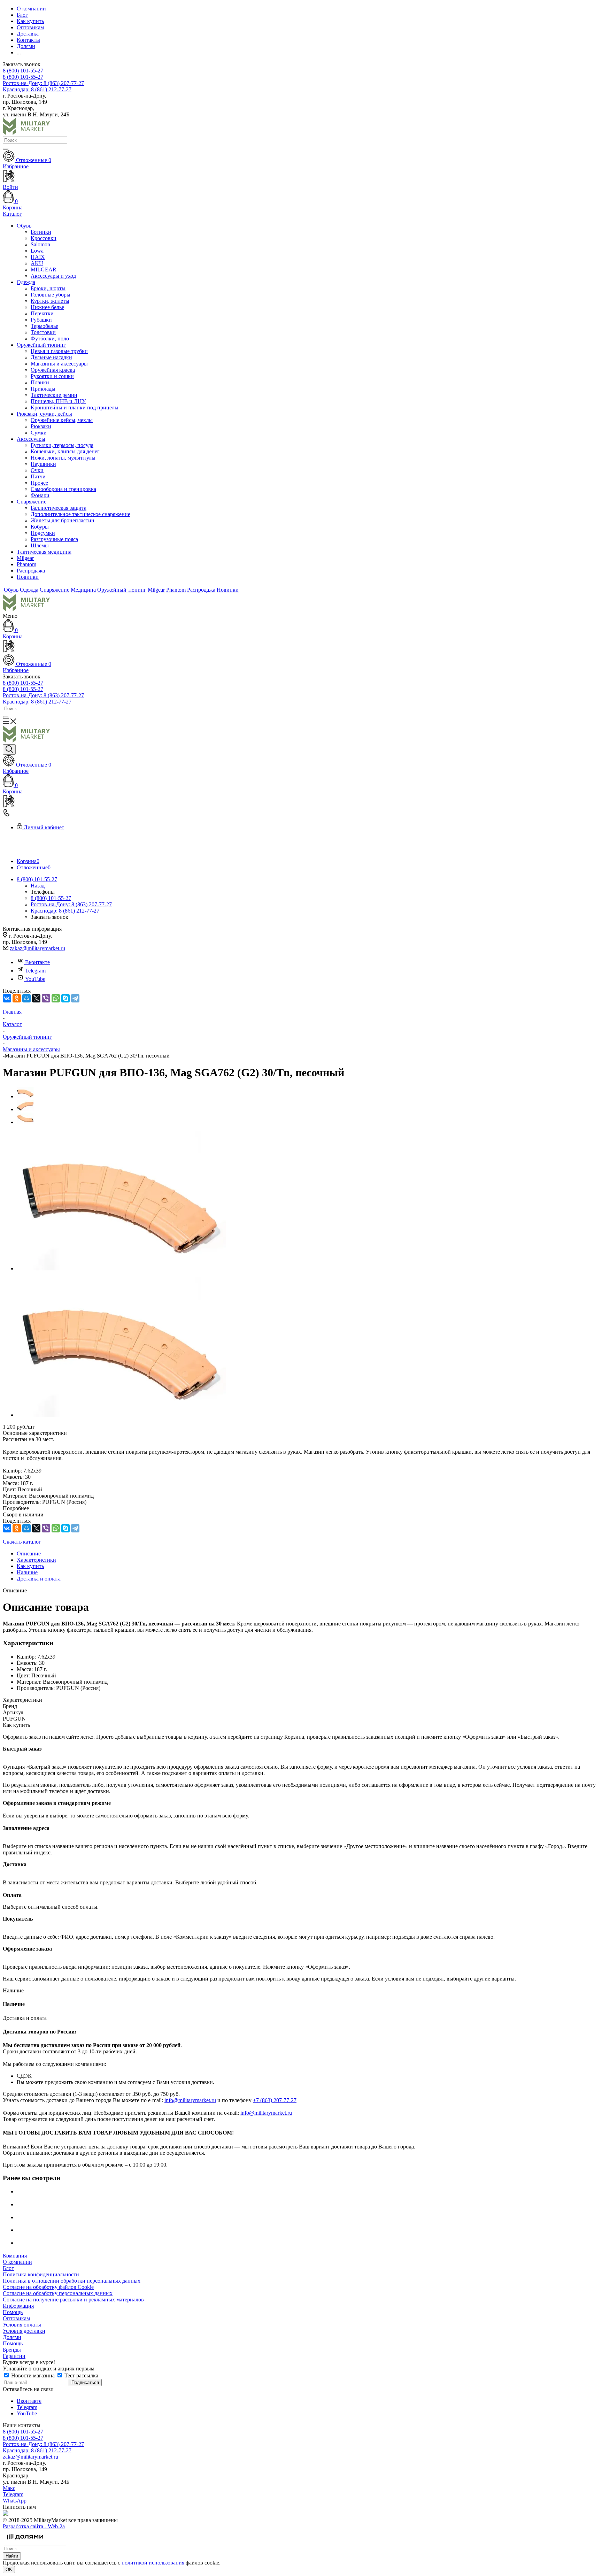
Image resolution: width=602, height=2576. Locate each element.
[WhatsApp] (56, 998)
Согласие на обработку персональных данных (58, 2293)
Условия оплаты (22, 2325)
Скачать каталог (22, 1542)
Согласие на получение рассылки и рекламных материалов (73, 2300)
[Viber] (46, 998)
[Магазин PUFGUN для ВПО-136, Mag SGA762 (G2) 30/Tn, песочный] (121, 1268)
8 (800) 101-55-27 (23, 71)
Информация (18, 2306)
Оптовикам (16, 2318)
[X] (36, 998)
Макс (9, 2488)
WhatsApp (15, 2501)
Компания (15, 2256)
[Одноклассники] (17, 998)
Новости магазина (33, 2375)
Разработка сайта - (34, 2526)
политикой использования (153, 2563)
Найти (12, 2556)
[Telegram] (75, 998)
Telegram (35, 971)
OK (9, 2570)
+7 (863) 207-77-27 (275, 2100)
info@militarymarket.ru (190, 2100)
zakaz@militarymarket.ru (37, 948)
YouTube (35, 979)
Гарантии (14, 2356)
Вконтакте (37, 962)
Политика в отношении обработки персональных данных (72, 2281)
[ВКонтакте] (7, 998)
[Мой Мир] (26, 998)
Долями (12, 2337)
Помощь (13, 2312)
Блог (8, 2268)
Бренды (12, 2350)
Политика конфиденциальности (41, 2274)
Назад (38, 886)
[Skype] (65, 998)
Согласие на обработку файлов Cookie (48, 2287)
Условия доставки (24, 2331)
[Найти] (6, 149)
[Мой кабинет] (301, 647)
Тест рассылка (81, 2375)
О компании (17, 2262)
